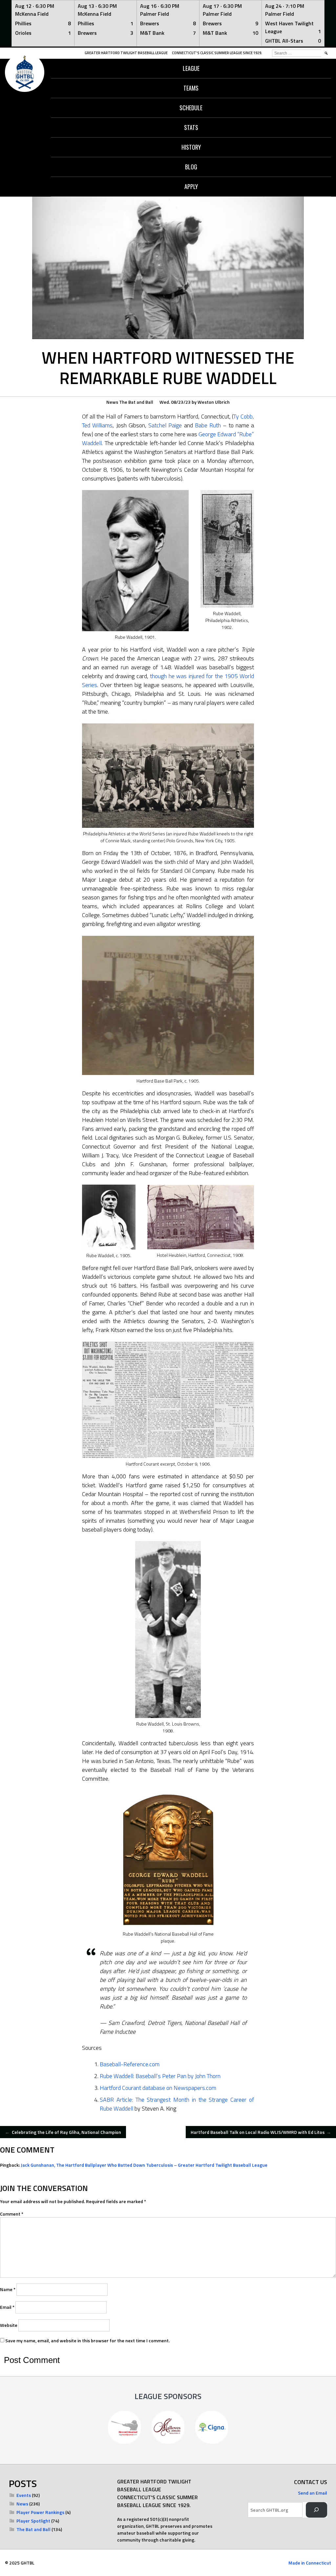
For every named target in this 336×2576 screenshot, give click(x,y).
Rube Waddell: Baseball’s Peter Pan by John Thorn (160, 2076)
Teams (191, 88)
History (191, 147)
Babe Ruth (208, 425)
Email (7, 2307)
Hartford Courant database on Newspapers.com (158, 2088)
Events (24, 2495)
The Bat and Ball (136, 402)
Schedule (191, 108)
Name (8, 2289)
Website (9, 2325)
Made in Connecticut (310, 2563)
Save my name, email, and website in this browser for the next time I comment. (87, 2340)
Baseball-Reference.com (130, 2064)
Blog (191, 167)
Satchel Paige (165, 425)
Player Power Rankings (40, 2512)
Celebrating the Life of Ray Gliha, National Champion (63, 2132)
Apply (191, 186)
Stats (191, 127)
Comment (12, 2214)
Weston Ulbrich (214, 402)
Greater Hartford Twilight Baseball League (126, 53)
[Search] (316, 2510)
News (112, 402)
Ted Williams (97, 425)
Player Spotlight (33, 2521)
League (191, 68)
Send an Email (313, 2493)
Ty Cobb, (244, 416)
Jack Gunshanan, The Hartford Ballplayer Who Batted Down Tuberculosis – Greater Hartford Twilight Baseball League (144, 2165)
